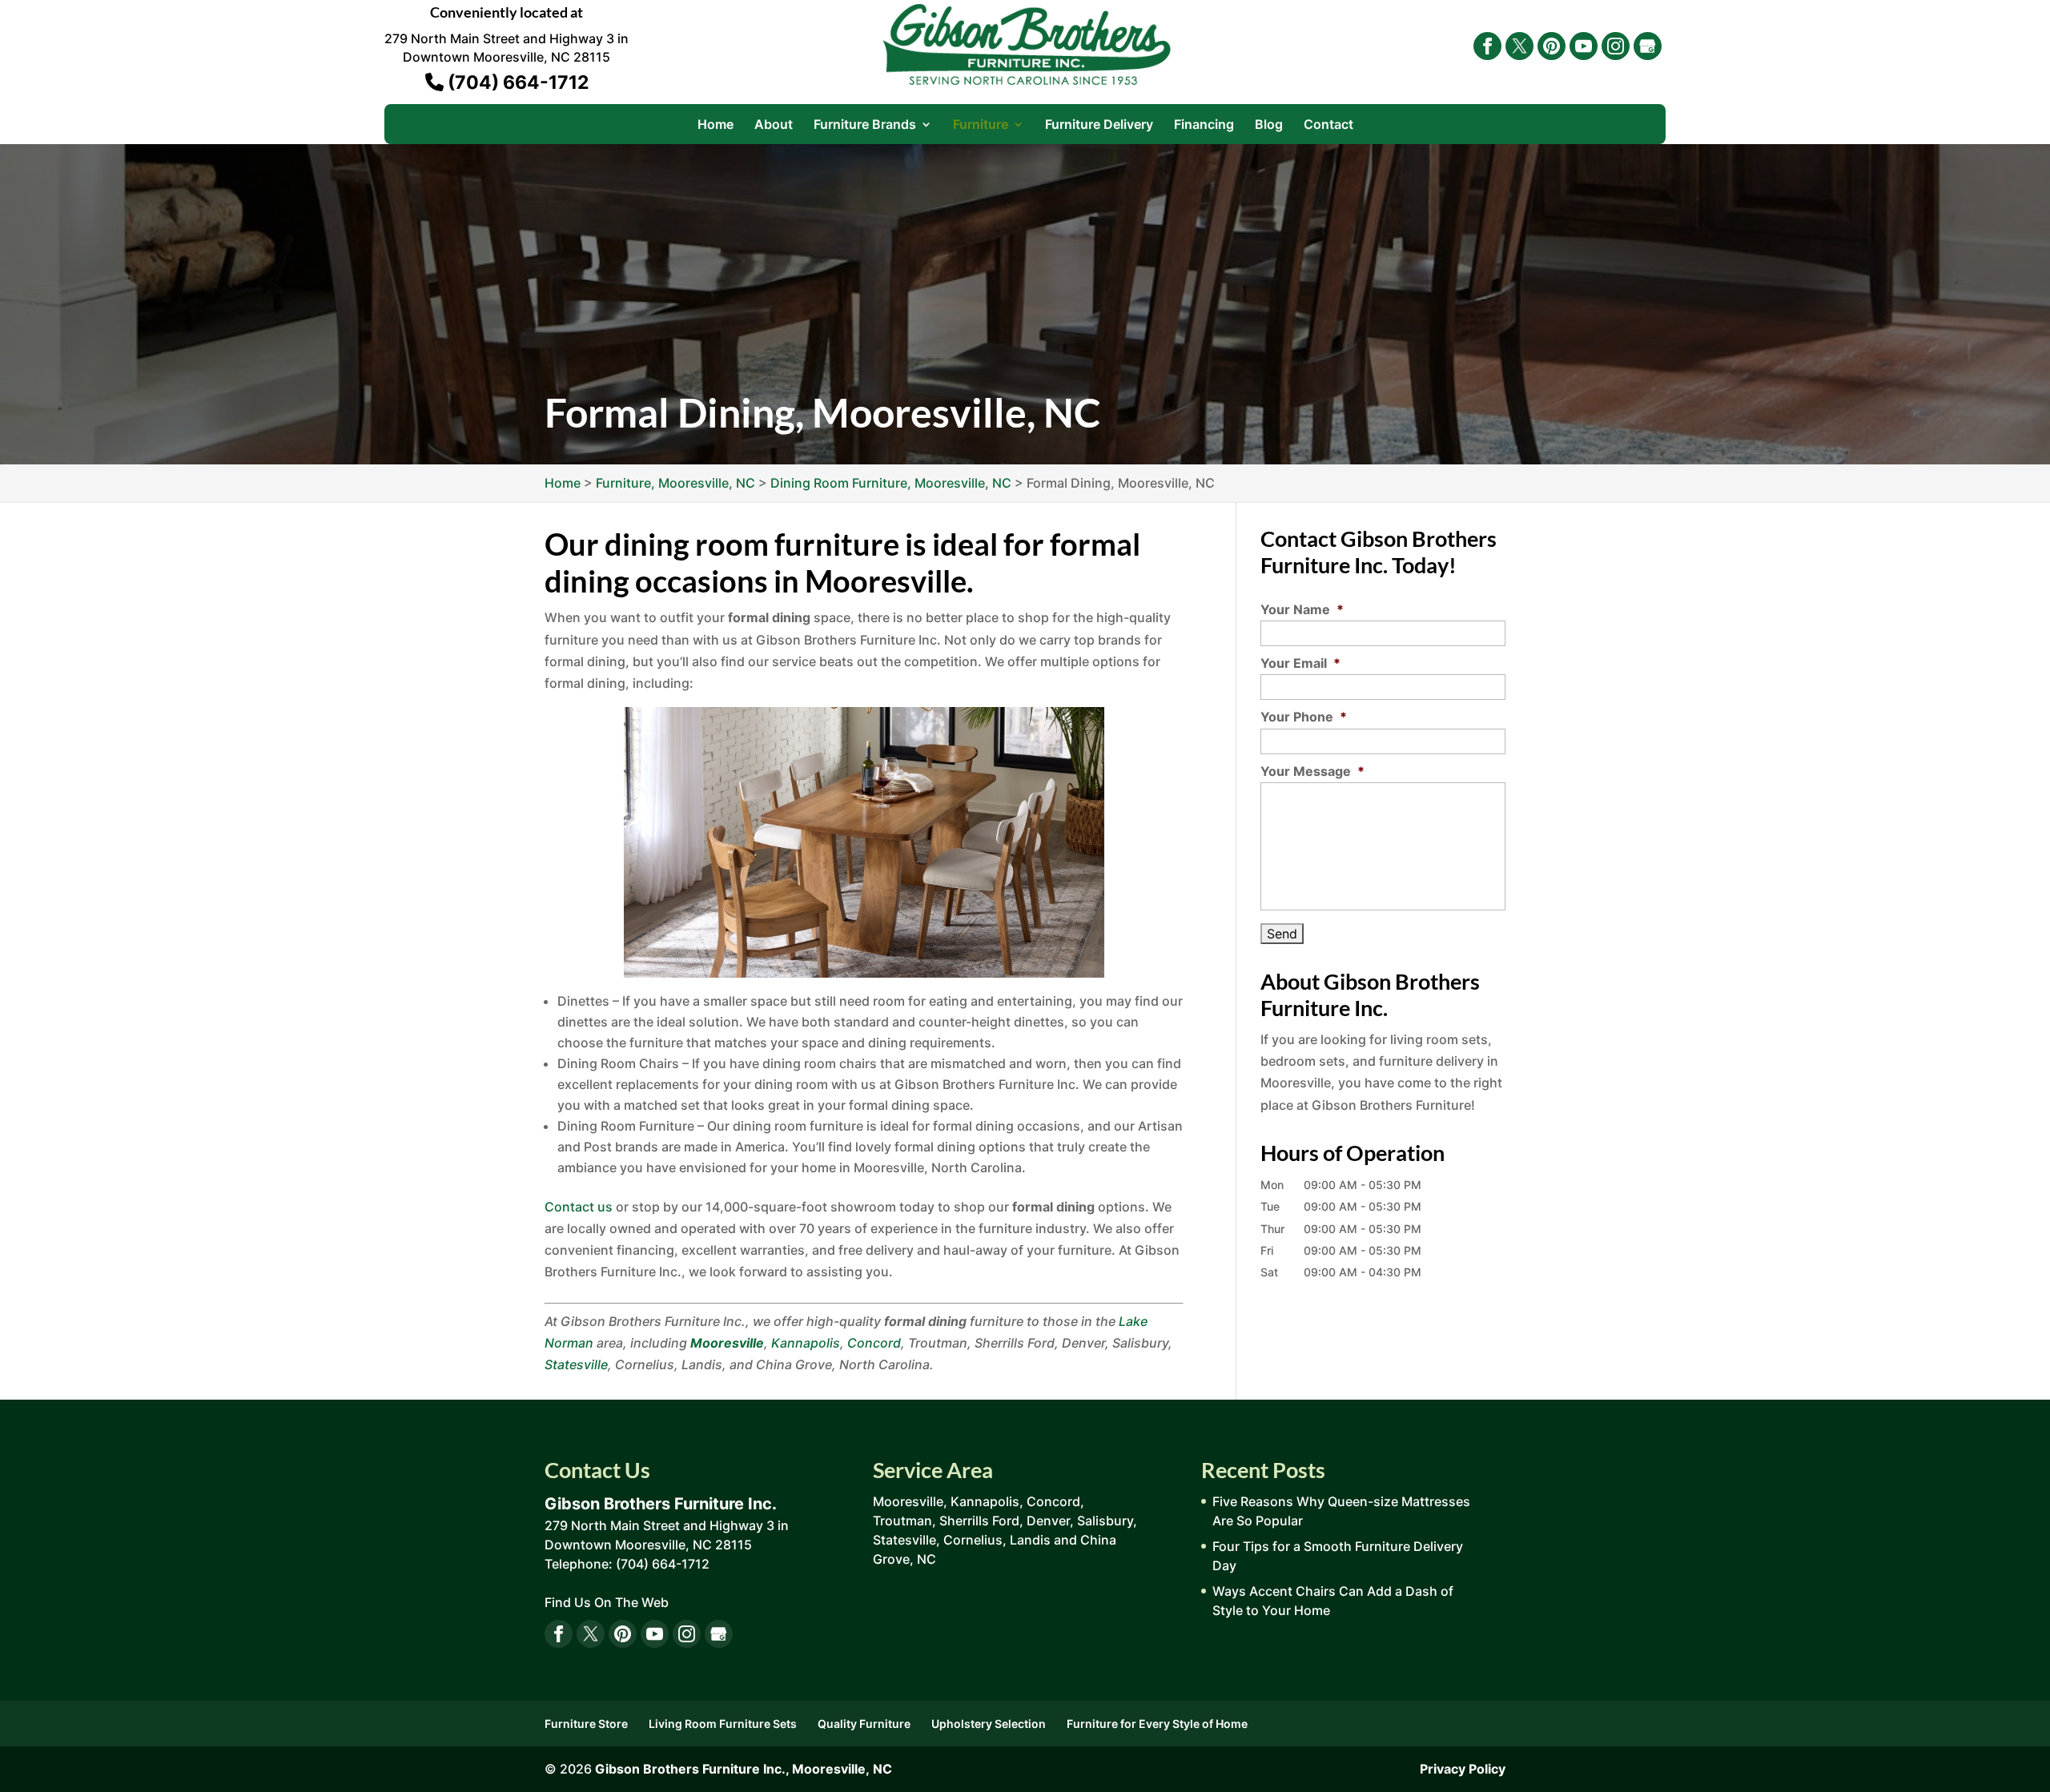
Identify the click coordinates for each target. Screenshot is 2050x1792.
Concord (874, 1343)
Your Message (1312, 771)
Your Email (1300, 663)
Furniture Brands (865, 125)
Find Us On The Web (607, 1602)
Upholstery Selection (989, 1724)
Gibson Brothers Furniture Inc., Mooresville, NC (744, 1769)
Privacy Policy (1463, 1769)
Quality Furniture (864, 1724)
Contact (1328, 125)
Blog (1269, 125)
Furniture (981, 125)
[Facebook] (1487, 46)
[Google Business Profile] (1648, 46)
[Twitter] (1519, 46)
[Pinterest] (1552, 46)
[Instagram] (1616, 46)
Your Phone (1304, 717)
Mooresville (727, 1343)
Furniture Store (586, 1724)
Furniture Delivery (1099, 125)
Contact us (579, 1207)
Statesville (576, 1364)
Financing (1204, 125)
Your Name (1302, 609)
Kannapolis (806, 1343)
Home (715, 125)
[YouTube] (1584, 46)
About (774, 125)
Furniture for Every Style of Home (1157, 1724)
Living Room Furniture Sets (723, 1724)
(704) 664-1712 (516, 82)
